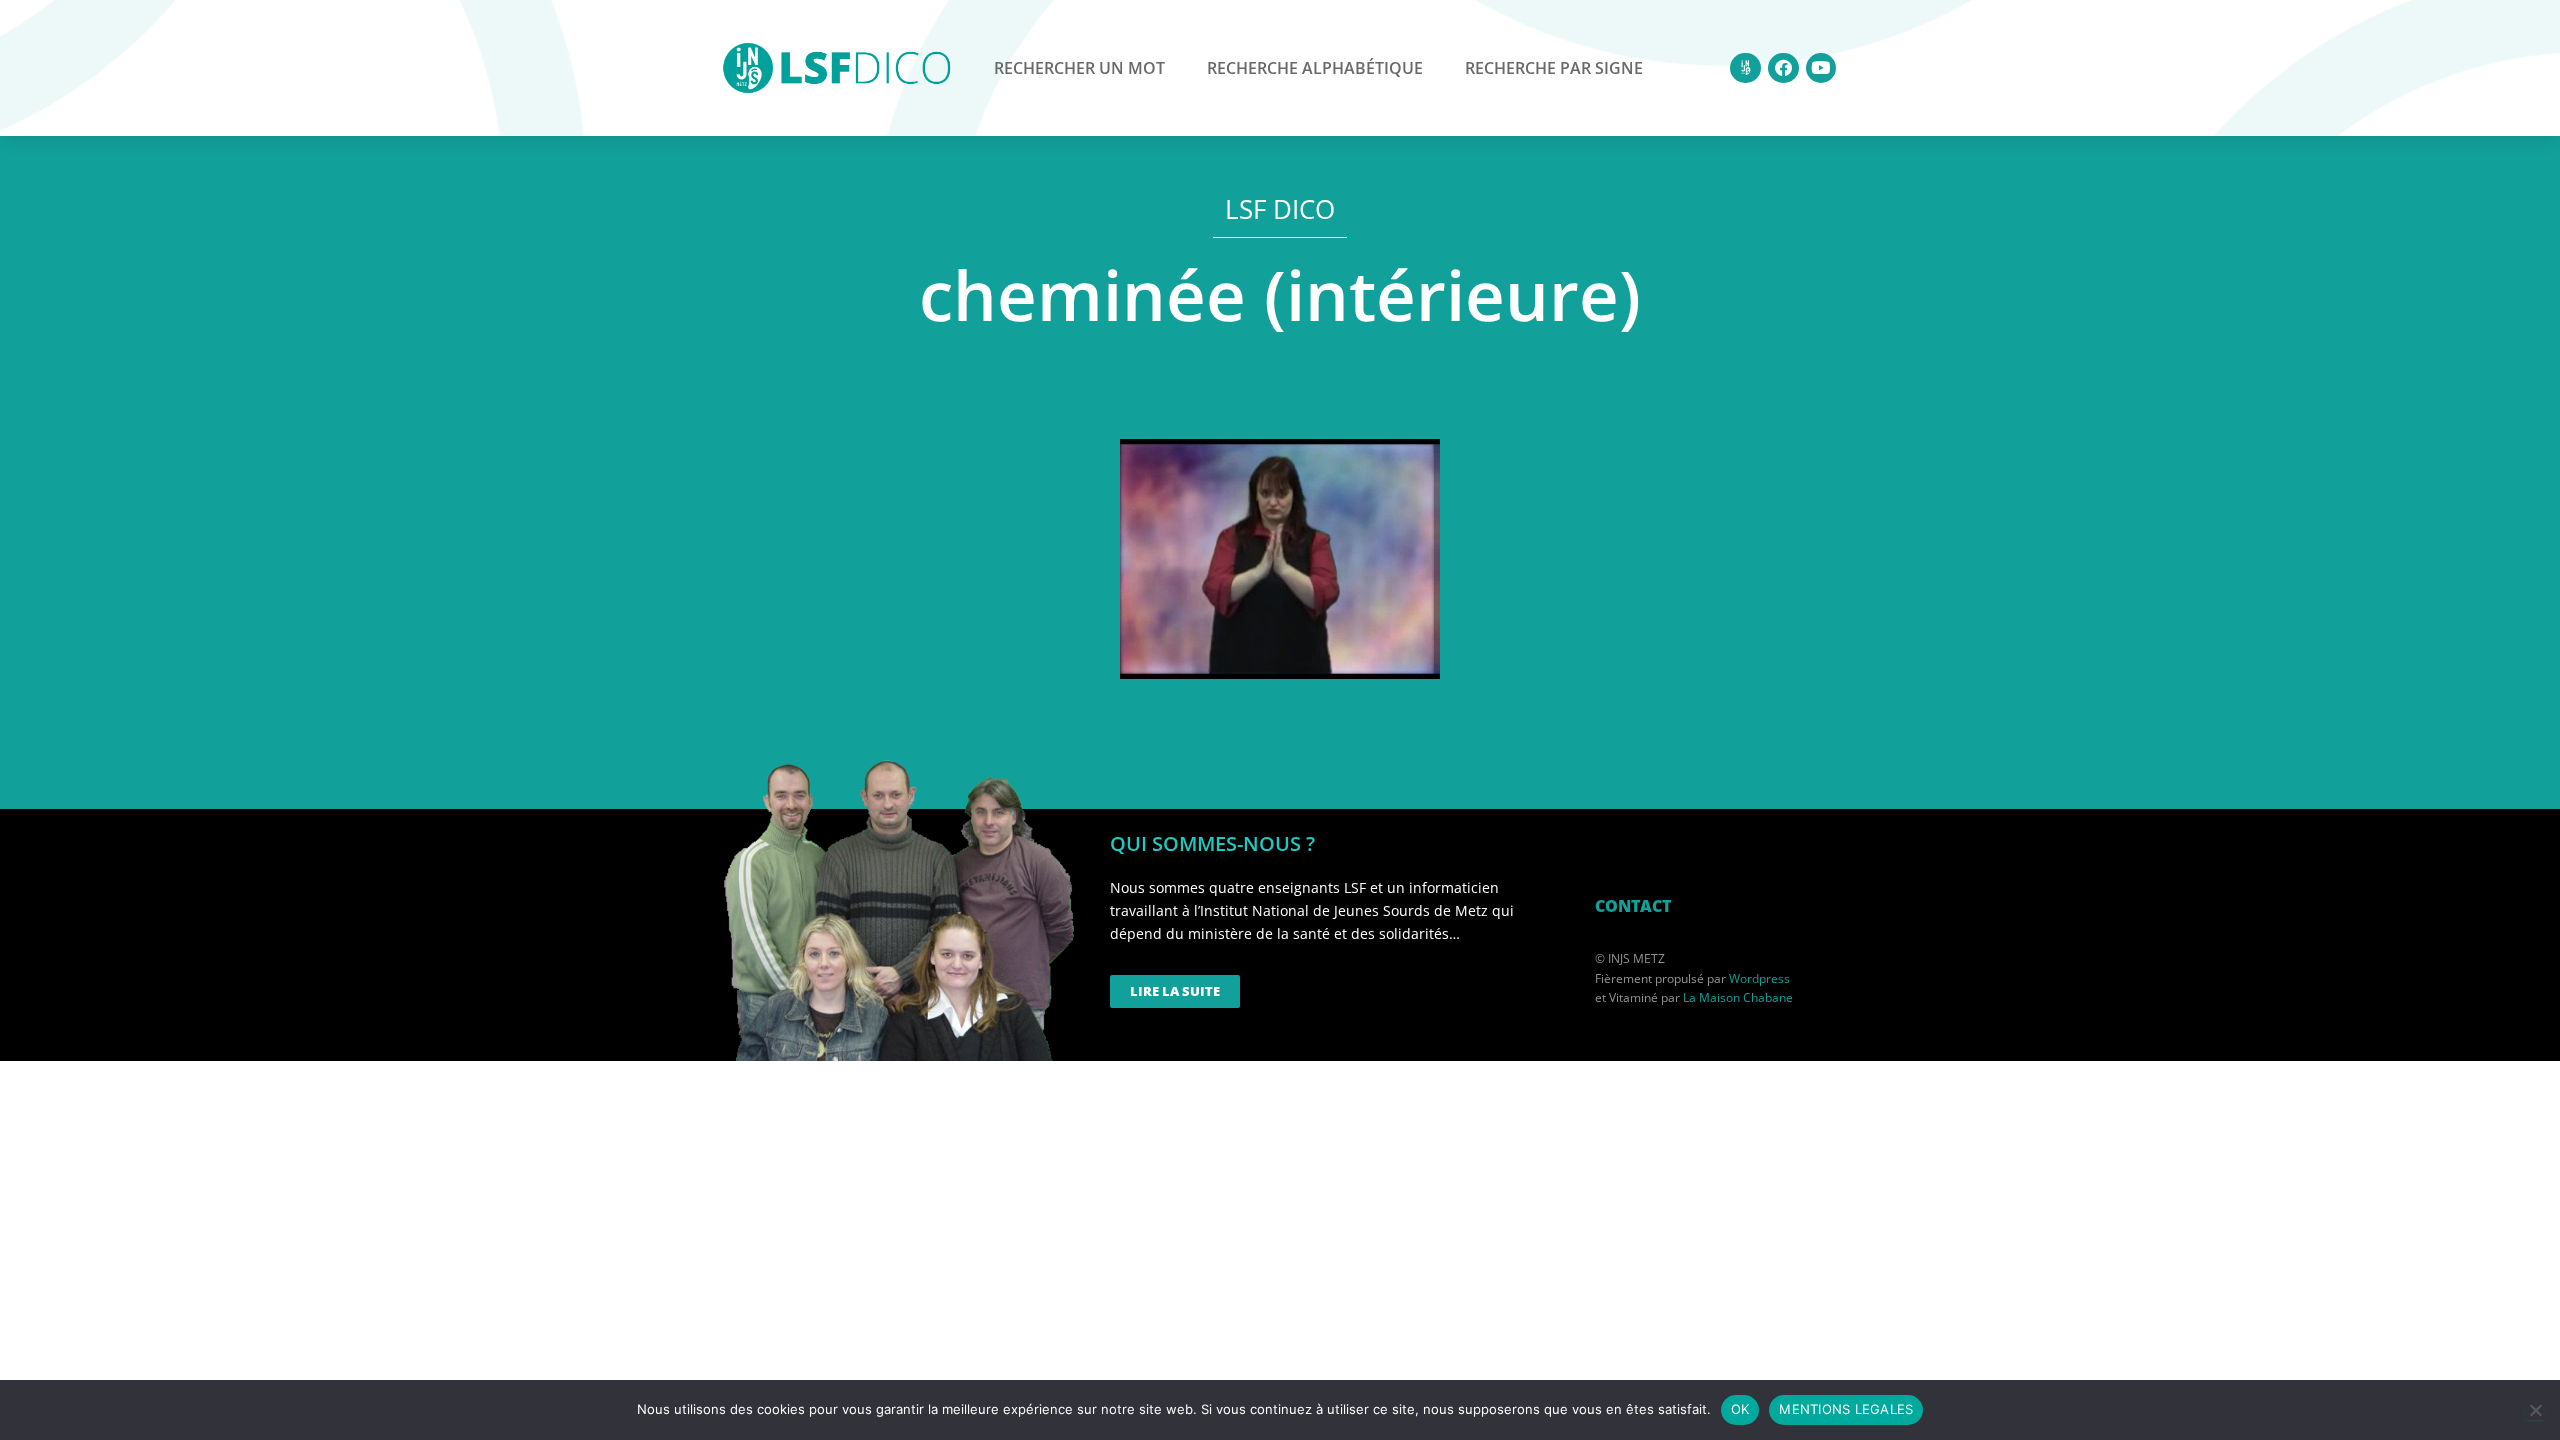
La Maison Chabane (1738, 997)
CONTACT (1633, 906)
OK (1740, 1409)
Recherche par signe (1554, 68)
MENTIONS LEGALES (1846, 1409)
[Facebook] (1783, 68)
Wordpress (1759, 978)
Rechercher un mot (1079, 68)
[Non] (2535, 1410)
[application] (1280, 559)
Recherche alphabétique (1315, 68)
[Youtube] (1821, 68)
